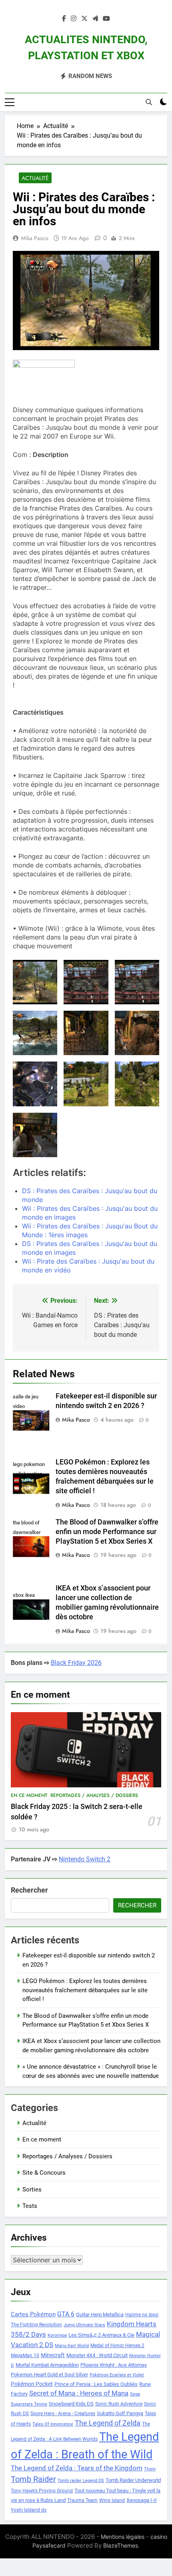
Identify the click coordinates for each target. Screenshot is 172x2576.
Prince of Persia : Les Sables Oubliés (96, 2384)
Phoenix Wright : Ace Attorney (114, 2365)
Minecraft (53, 2355)
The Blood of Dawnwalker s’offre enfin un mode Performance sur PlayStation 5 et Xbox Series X (107, 1532)
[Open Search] (149, 102)
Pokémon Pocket (32, 2384)
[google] (95, 19)
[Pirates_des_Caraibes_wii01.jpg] (137, 982)
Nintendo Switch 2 (85, 1859)
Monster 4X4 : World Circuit (97, 2355)
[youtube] (106, 19)
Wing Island (112, 2500)
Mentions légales (123, 2537)
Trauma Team (82, 2500)
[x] (84, 19)
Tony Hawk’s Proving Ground (42, 2491)
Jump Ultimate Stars (84, 2325)
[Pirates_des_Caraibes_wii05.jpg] (35, 1084)
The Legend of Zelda (108, 2423)
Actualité (35, 178)
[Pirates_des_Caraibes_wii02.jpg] (35, 1033)
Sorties (32, 2189)
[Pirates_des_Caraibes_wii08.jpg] (35, 1135)
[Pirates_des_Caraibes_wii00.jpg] (86, 982)
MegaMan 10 (25, 2356)
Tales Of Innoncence (53, 2424)
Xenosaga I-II (142, 2500)
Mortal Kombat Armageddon (47, 2365)
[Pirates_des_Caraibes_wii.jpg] (35, 982)
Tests (30, 2206)
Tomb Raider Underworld (133, 2480)
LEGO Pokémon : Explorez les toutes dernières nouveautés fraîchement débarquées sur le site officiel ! (85, 1990)
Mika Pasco (35, 238)
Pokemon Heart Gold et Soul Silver (49, 2375)
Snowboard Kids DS (71, 2404)
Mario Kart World (72, 2346)
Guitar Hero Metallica (100, 2315)
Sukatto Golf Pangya (120, 2413)
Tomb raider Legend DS (81, 2481)
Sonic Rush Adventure (119, 2404)
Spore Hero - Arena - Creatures (63, 2414)
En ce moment (29, 1795)
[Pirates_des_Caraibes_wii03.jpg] (86, 1033)
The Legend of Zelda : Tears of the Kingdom (77, 2468)
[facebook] (64, 19)
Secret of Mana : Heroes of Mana (79, 2393)
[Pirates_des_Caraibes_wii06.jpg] (86, 1084)
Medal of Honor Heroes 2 (117, 2346)
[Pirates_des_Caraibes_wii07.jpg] (137, 1084)
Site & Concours (44, 2173)
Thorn (150, 2469)
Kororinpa (57, 2335)
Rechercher (29, 1890)
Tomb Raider (33, 2479)
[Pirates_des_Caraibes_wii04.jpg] (137, 1033)
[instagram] (74, 19)
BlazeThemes (121, 2545)
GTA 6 (66, 2314)
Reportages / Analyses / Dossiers (94, 1795)
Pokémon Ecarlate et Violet (117, 2375)
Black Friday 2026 (76, 1663)
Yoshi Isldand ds (29, 2510)
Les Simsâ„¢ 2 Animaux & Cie (101, 2335)
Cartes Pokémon (33, 2314)
